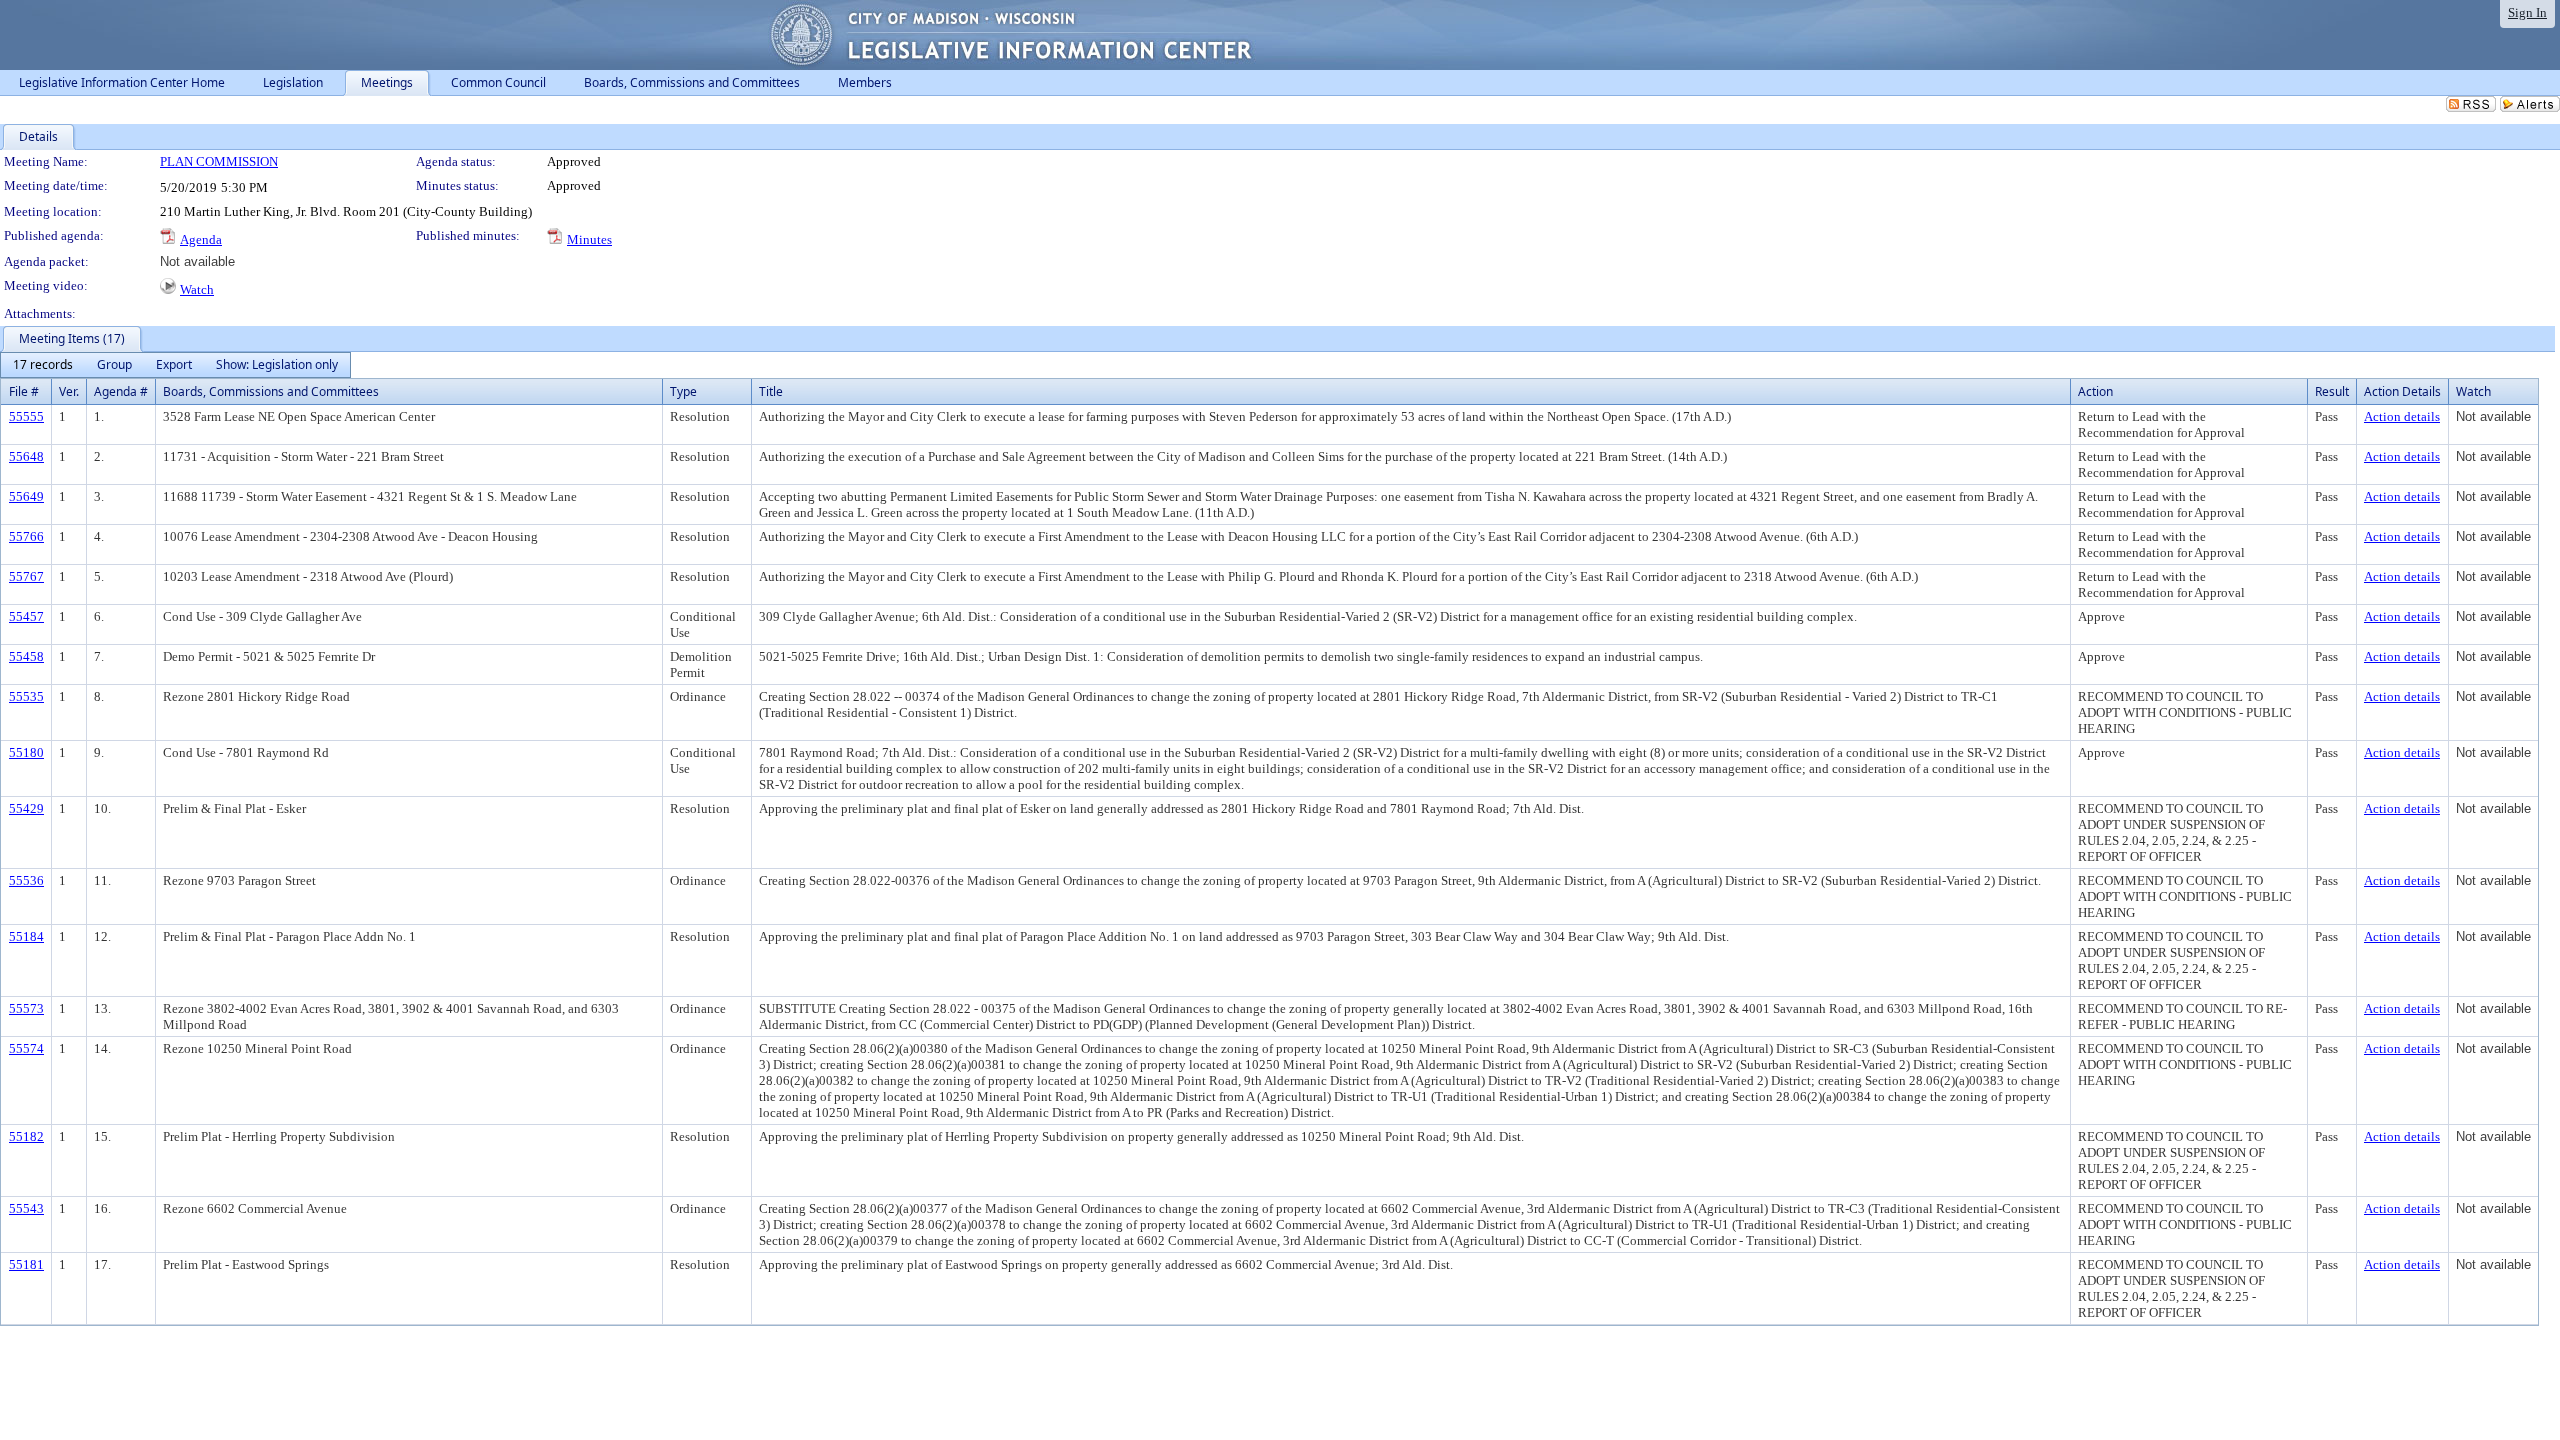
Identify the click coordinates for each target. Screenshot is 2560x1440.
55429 (26, 808)
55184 (26, 936)
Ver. (69, 391)
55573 (26, 1008)
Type (683, 391)
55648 (26, 456)
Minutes (589, 239)
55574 (26, 1048)
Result (2332, 391)
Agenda (201, 239)
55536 (26, 880)
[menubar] (175, 365)
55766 (26, 536)
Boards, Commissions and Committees (271, 391)
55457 (26, 616)
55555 (26, 416)
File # (24, 391)
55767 (26, 576)
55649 (26, 496)
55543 (26, 1208)
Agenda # (121, 391)
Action (2095, 391)
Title (771, 391)
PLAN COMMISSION (219, 161)
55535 (26, 696)
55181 (26, 1264)
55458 (26, 656)
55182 (26, 1136)
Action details (2402, 416)
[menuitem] (43, 365)
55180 (26, 752)
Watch (197, 289)
